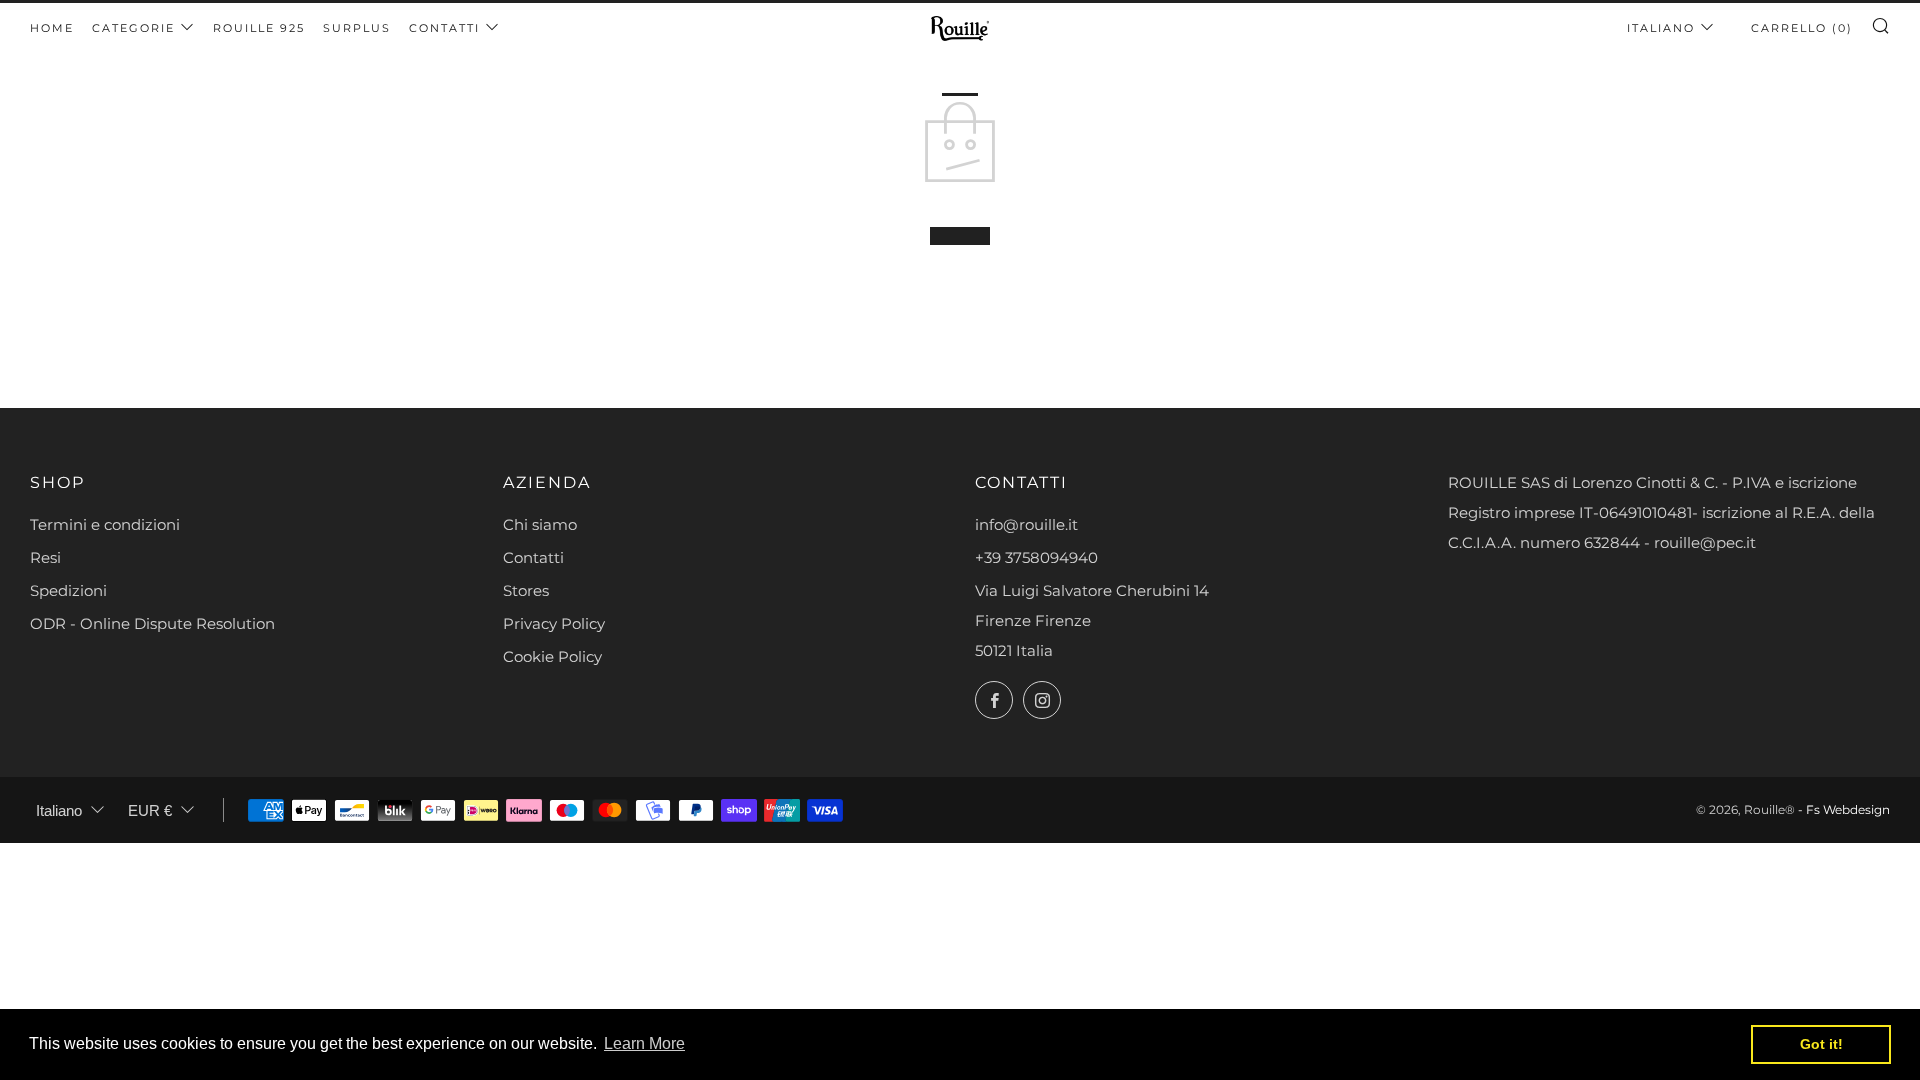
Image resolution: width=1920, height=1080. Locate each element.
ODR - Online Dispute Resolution (152, 623)
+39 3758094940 (1036, 557)
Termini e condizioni (105, 524)
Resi (45, 557)
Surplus (357, 28)
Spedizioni (68, 590)
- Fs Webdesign (1844, 809)
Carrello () (1802, 28)
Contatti (444, 28)
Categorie (133, 28)
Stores (526, 590)
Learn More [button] (644, 1043)
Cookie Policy (552, 656)
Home (52, 28)
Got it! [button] (1821, 1044)
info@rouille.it (1026, 524)
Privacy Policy (554, 623)
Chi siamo (540, 524)
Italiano (1661, 28)
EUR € (150, 810)
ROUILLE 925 (259, 28)
